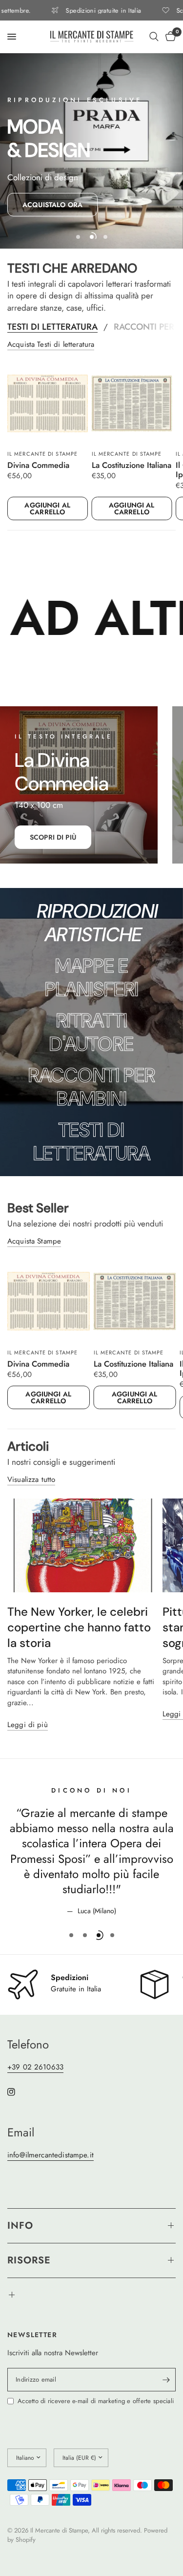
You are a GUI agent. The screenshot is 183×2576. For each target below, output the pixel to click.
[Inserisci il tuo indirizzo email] (166, 2380)
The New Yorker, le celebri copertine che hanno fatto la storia (79, 1627)
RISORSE (29, 2260)
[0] (169, 37)
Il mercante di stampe (42, 453)
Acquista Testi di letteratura (51, 345)
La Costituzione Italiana (132, 465)
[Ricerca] (154, 37)
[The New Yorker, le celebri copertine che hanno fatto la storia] (82, 1545)
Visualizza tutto (31, 1480)
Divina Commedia (38, 465)
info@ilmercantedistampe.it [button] (51, 2155)
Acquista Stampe (34, 1241)
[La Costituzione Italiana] (132, 404)
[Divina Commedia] (48, 404)
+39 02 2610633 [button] (35, 2067)
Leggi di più (28, 1725)
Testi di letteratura (52, 327)
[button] (52, 205)
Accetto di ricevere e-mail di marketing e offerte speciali (96, 2401)
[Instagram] (18, 2092)
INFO (20, 2226)
